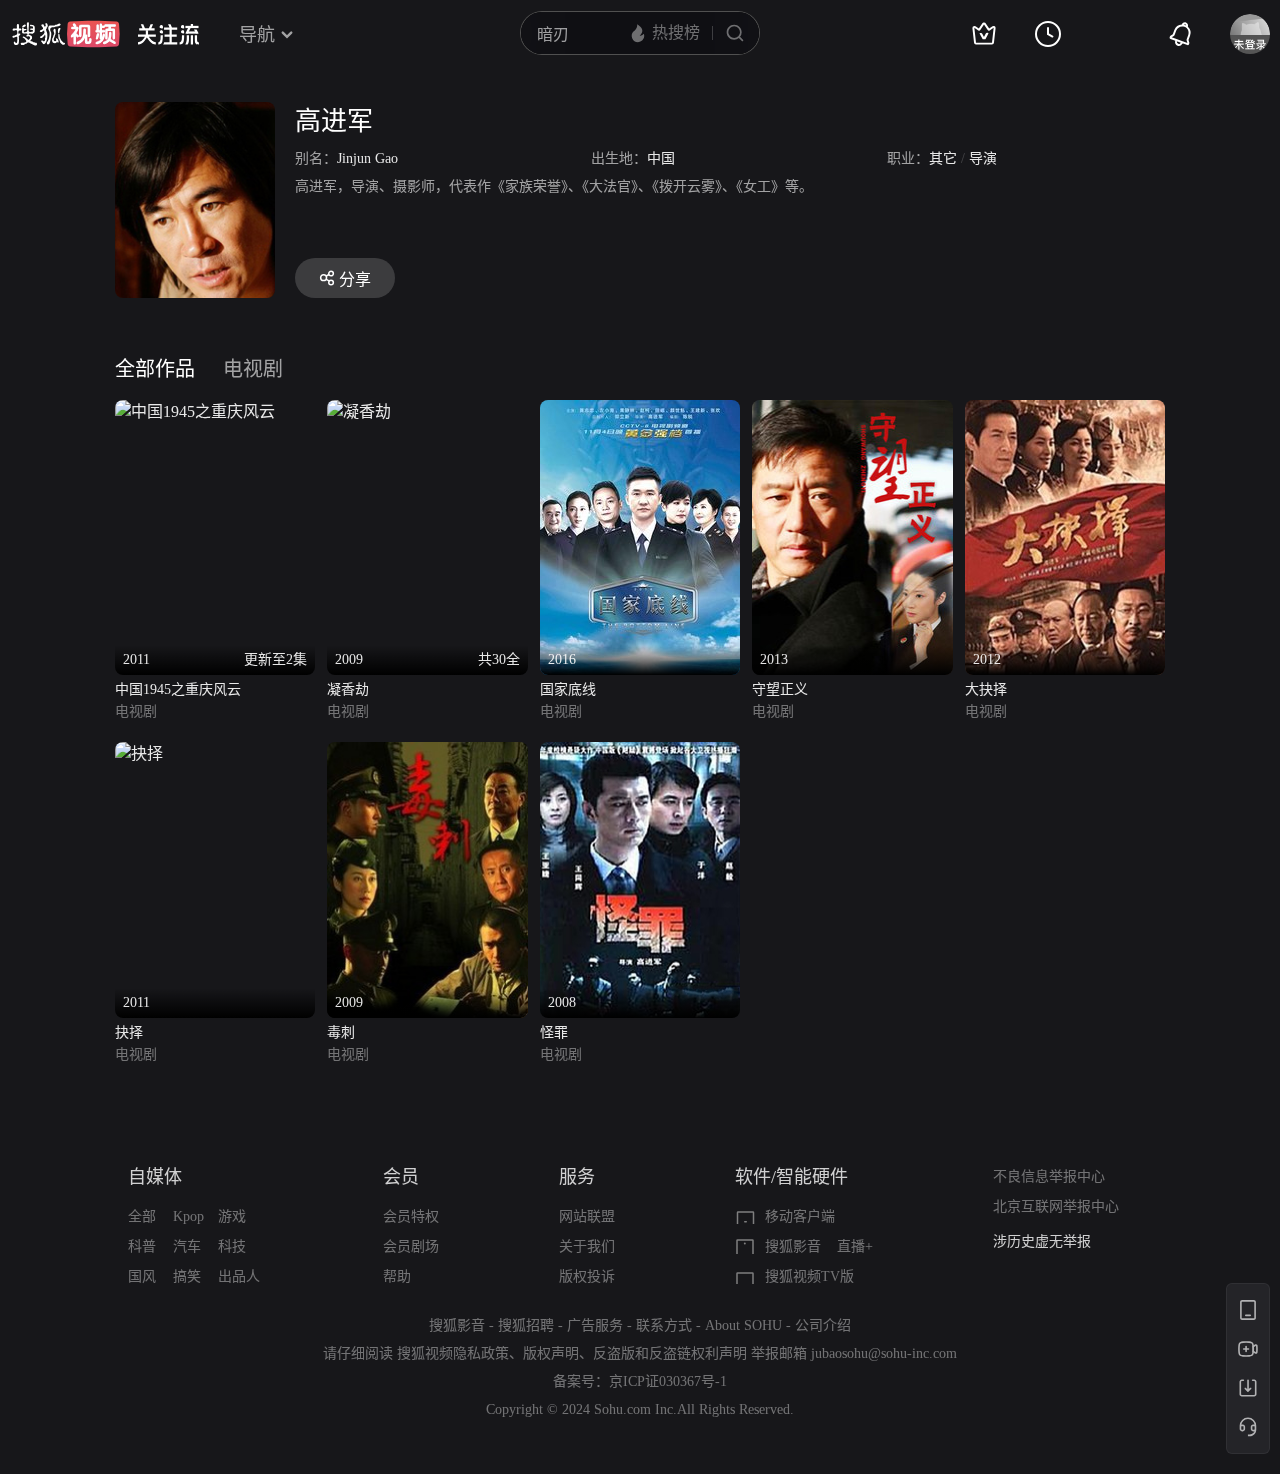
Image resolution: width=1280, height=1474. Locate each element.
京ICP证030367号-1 (668, 1381)
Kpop (188, 1216)
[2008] (640, 753)
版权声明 (551, 1353)
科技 (232, 1246)
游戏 (232, 1216)
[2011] (139, 753)
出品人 (239, 1276)
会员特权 (411, 1216)
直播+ (855, 1246)
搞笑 (187, 1276)
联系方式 (664, 1325)
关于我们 (587, 1246)
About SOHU (743, 1325)
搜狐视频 (66, 34)
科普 (142, 1246)
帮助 (397, 1276)
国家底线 (568, 689)
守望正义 (780, 689)
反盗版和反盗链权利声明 (670, 1353)
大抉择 (986, 689)
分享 (355, 279)
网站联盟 (587, 1216)
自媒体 (155, 1177)
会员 (401, 1177)
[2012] (1065, 411)
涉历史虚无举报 (1042, 1241)
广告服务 (595, 1325)
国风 (142, 1276)
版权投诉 (587, 1276)
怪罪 (554, 1032)
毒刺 (341, 1032)
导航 (257, 35)
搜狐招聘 (526, 1325)
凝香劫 (348, 689)
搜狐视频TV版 (809, 1276)
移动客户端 (800, 1216)
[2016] (640, 411)
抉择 (129, 1032)
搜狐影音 (793, 1246)
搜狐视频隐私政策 (453, 1353)
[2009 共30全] (359, 411)
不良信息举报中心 (1049, 1176)
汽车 (187, 1246)
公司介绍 (823, 1325)
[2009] (427, 753)
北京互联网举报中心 (1056, 1206)
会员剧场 (411, 1246)
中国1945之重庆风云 (178, 689)
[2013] (852, 411)
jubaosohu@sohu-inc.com (884, 1353)
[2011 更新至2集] (195, 411)
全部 (142, 1216)
